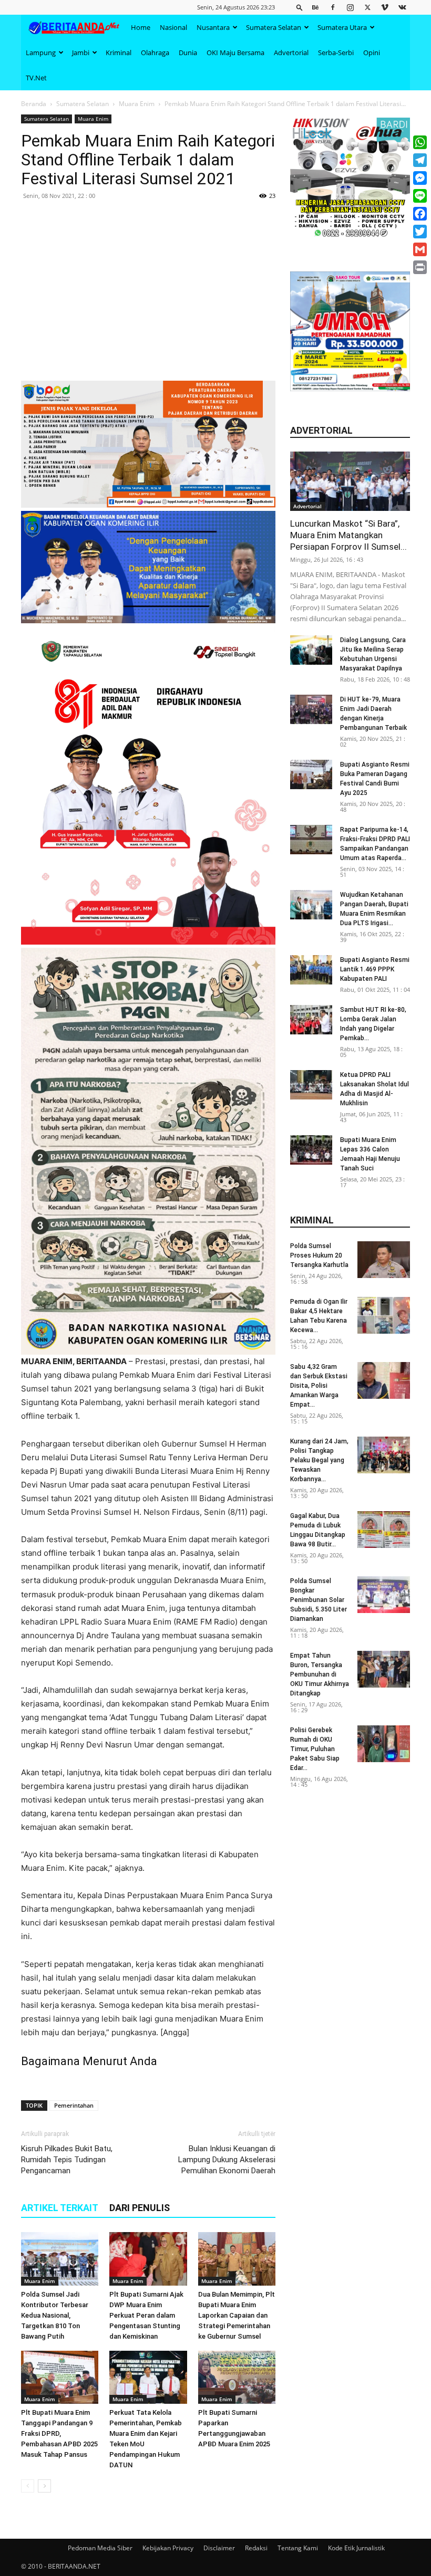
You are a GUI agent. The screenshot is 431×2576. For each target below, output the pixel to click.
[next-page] (44, 2486)
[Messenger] (420, 178)
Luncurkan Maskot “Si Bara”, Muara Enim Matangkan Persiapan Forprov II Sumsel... (348, 535)
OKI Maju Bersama (235, 53)
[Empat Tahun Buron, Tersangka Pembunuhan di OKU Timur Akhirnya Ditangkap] (384, 1669)
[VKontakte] (402, 7)
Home (141, 27)
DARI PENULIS (140, 2208)
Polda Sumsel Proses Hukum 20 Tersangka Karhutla (319, 1255)
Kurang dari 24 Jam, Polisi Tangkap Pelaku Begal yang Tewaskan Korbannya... (319, 1460)
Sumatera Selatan (274, 27)
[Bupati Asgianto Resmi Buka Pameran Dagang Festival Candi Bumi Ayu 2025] (311, 774)
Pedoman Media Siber (100, 2548)
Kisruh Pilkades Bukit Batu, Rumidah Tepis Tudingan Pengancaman (67, 2160)
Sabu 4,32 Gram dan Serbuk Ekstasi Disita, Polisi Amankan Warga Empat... (319, 1386)
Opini (372, 53)
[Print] (420, 267)
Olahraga (155, 53)
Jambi (81, 53)
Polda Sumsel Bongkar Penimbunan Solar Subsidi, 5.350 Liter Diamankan (319, 1600)
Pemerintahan (74, 2105)
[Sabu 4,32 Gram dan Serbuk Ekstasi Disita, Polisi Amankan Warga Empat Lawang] (384, 1380)
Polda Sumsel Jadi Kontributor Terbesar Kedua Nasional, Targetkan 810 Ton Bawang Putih (55, 2315)
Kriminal (119, 53)
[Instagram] (350, 7)
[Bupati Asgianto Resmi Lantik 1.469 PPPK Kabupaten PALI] (311, 970)
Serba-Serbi (336, 53)
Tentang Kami (298, 2548)
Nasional (173, 27)
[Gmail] (420, 249)
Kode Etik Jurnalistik (356, 2548)
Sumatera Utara (342, 27)
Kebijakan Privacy (168, 2548)
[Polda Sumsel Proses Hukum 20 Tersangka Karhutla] (384, 1260)
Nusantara (213, 27)
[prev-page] (28, 2486)
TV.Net (36, 78)
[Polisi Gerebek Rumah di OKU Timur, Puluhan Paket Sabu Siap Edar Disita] (384, 1744)
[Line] (420, 196)
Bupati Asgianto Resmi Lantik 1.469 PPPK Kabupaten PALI (375, 969)
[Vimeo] (385, 7)
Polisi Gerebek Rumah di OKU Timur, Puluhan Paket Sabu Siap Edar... (315, 1749)
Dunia (188, 53)
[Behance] (315, 7)
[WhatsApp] (420, 142)
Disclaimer (219, 2548)
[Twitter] (367, 7)
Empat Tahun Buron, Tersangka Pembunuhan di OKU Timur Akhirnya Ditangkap (320, 1674)
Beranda (34, 104)
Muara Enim (137, 104)
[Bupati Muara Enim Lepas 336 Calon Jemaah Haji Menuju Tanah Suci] (311, 1150)
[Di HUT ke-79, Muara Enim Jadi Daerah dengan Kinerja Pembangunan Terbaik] (311, 709)
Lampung (41, 53)
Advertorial (291, 53)
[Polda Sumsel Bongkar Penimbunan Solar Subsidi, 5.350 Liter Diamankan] (384, 1595)
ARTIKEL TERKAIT (60, 2208)
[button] (300, 7)
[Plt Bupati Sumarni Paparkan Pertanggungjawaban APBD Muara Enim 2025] (237, 2377)
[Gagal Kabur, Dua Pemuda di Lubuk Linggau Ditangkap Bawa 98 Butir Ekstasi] (384, 1530)
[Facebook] (333, 7)
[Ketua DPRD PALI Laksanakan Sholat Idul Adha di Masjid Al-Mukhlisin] (311, 1085)
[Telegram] (420, 160)
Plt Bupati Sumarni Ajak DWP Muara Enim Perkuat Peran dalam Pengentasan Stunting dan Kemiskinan (146, 2315)
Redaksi (256, 2548)
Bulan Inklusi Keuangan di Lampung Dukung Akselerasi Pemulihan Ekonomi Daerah (227, 2160)
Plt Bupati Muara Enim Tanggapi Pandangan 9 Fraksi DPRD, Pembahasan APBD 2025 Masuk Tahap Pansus (59, 2433)
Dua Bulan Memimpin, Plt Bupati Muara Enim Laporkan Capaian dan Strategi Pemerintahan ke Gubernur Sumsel (237, 2315)
